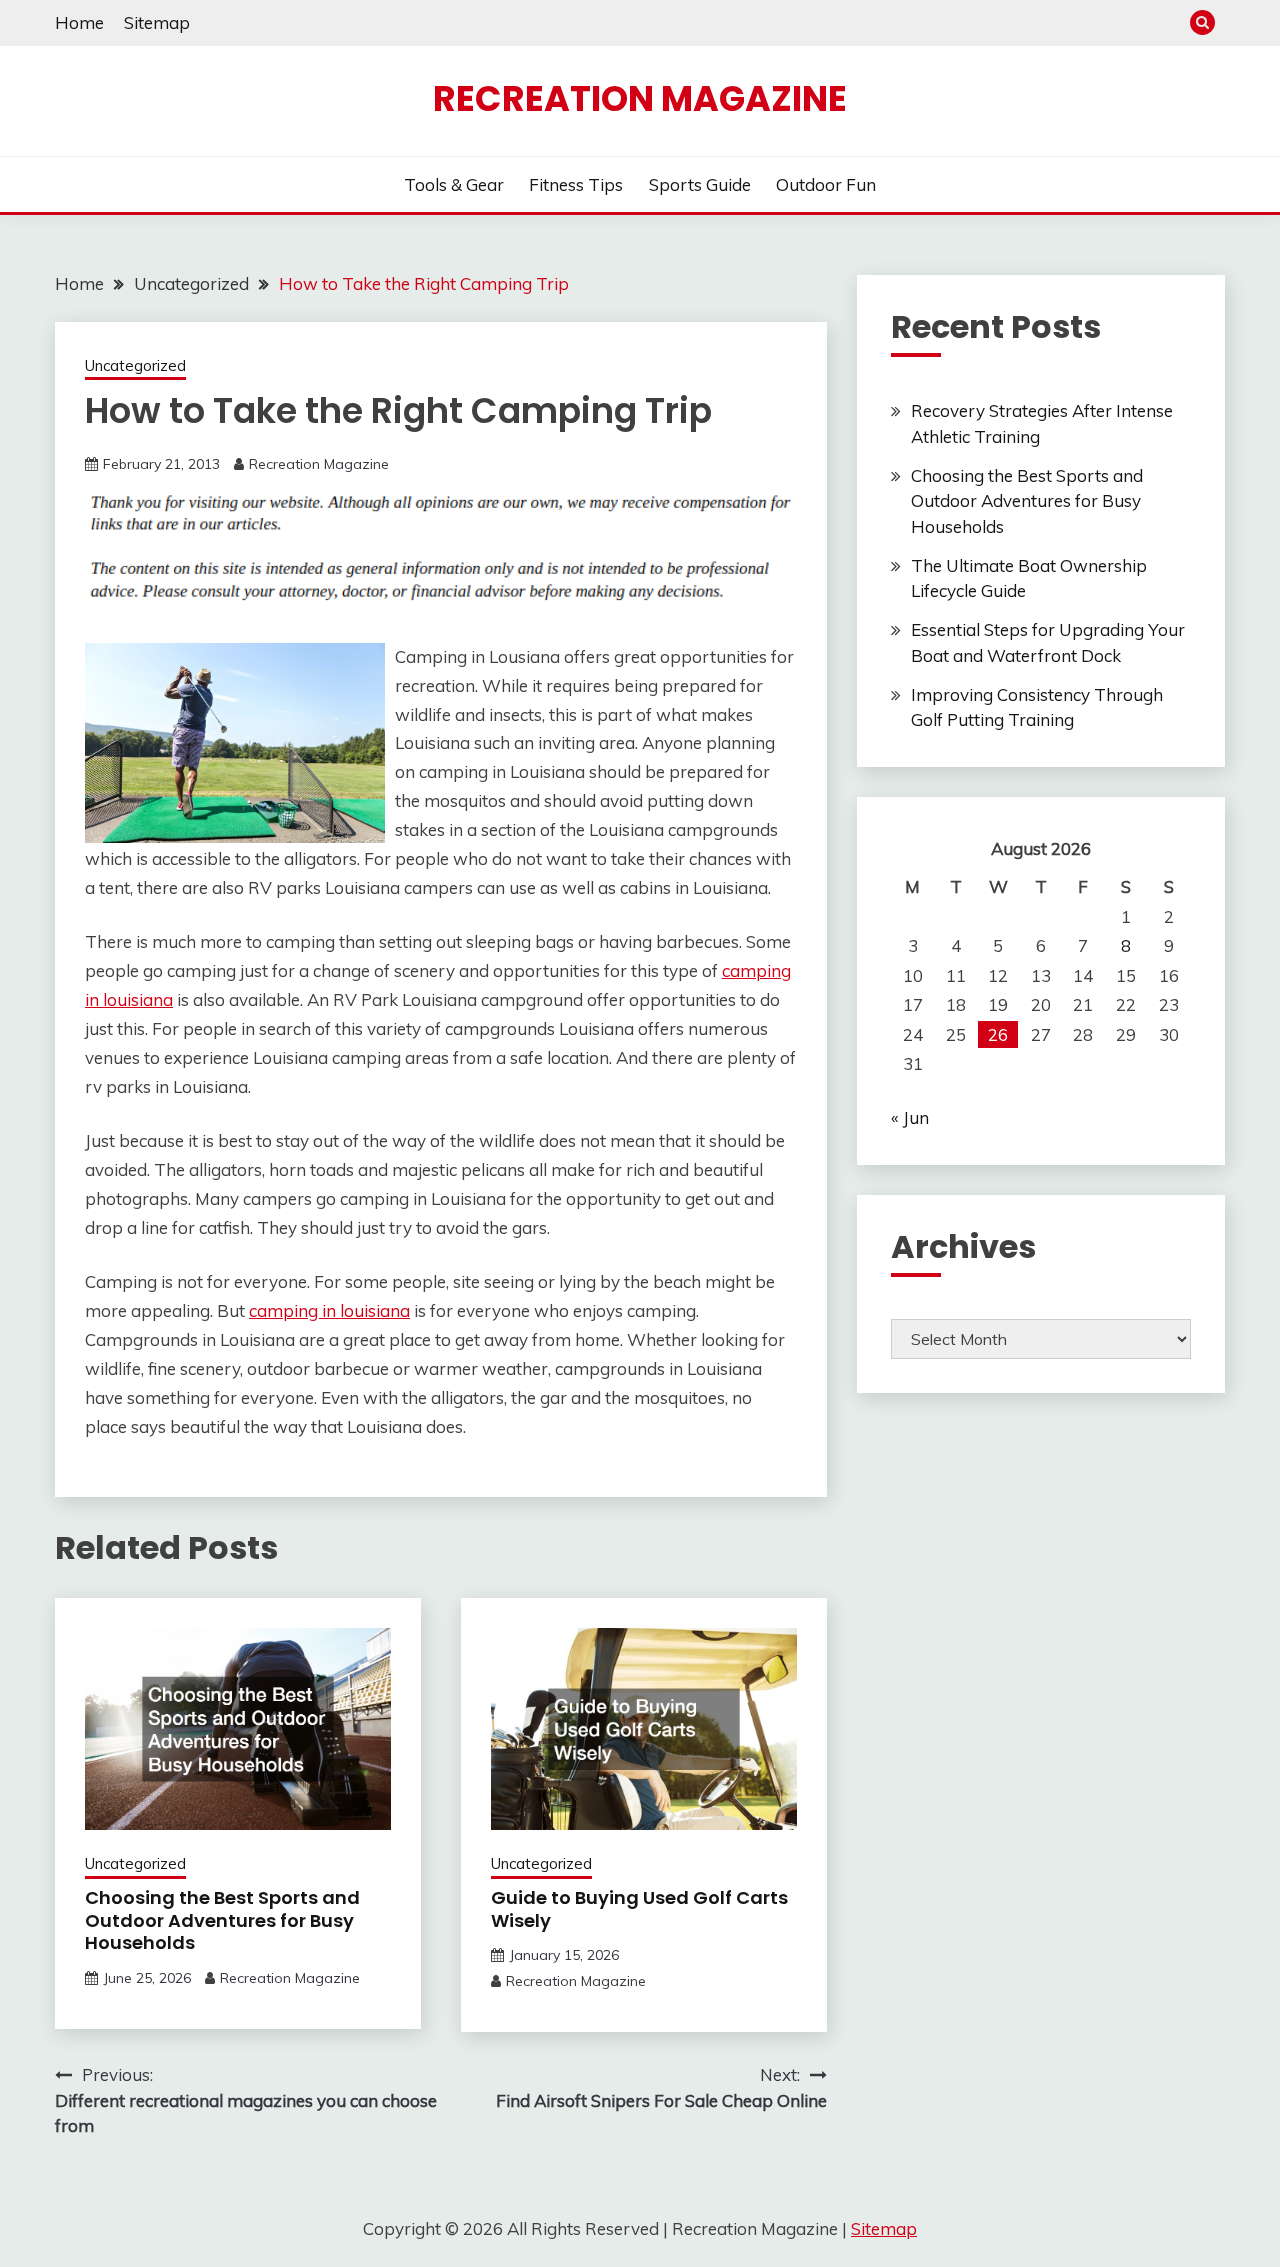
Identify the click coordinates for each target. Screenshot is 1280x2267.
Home (79, 22)
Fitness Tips (576, 184)
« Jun (910, 1117)
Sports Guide (700, 184)
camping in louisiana (329, 1310)
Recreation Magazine (640, 98)
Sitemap (157, 22)
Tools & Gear (454, 184)
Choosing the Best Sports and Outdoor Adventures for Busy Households (222, 1920)
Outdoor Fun (826, 184)
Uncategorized (135, 365)
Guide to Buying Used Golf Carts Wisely (639, 1909)
